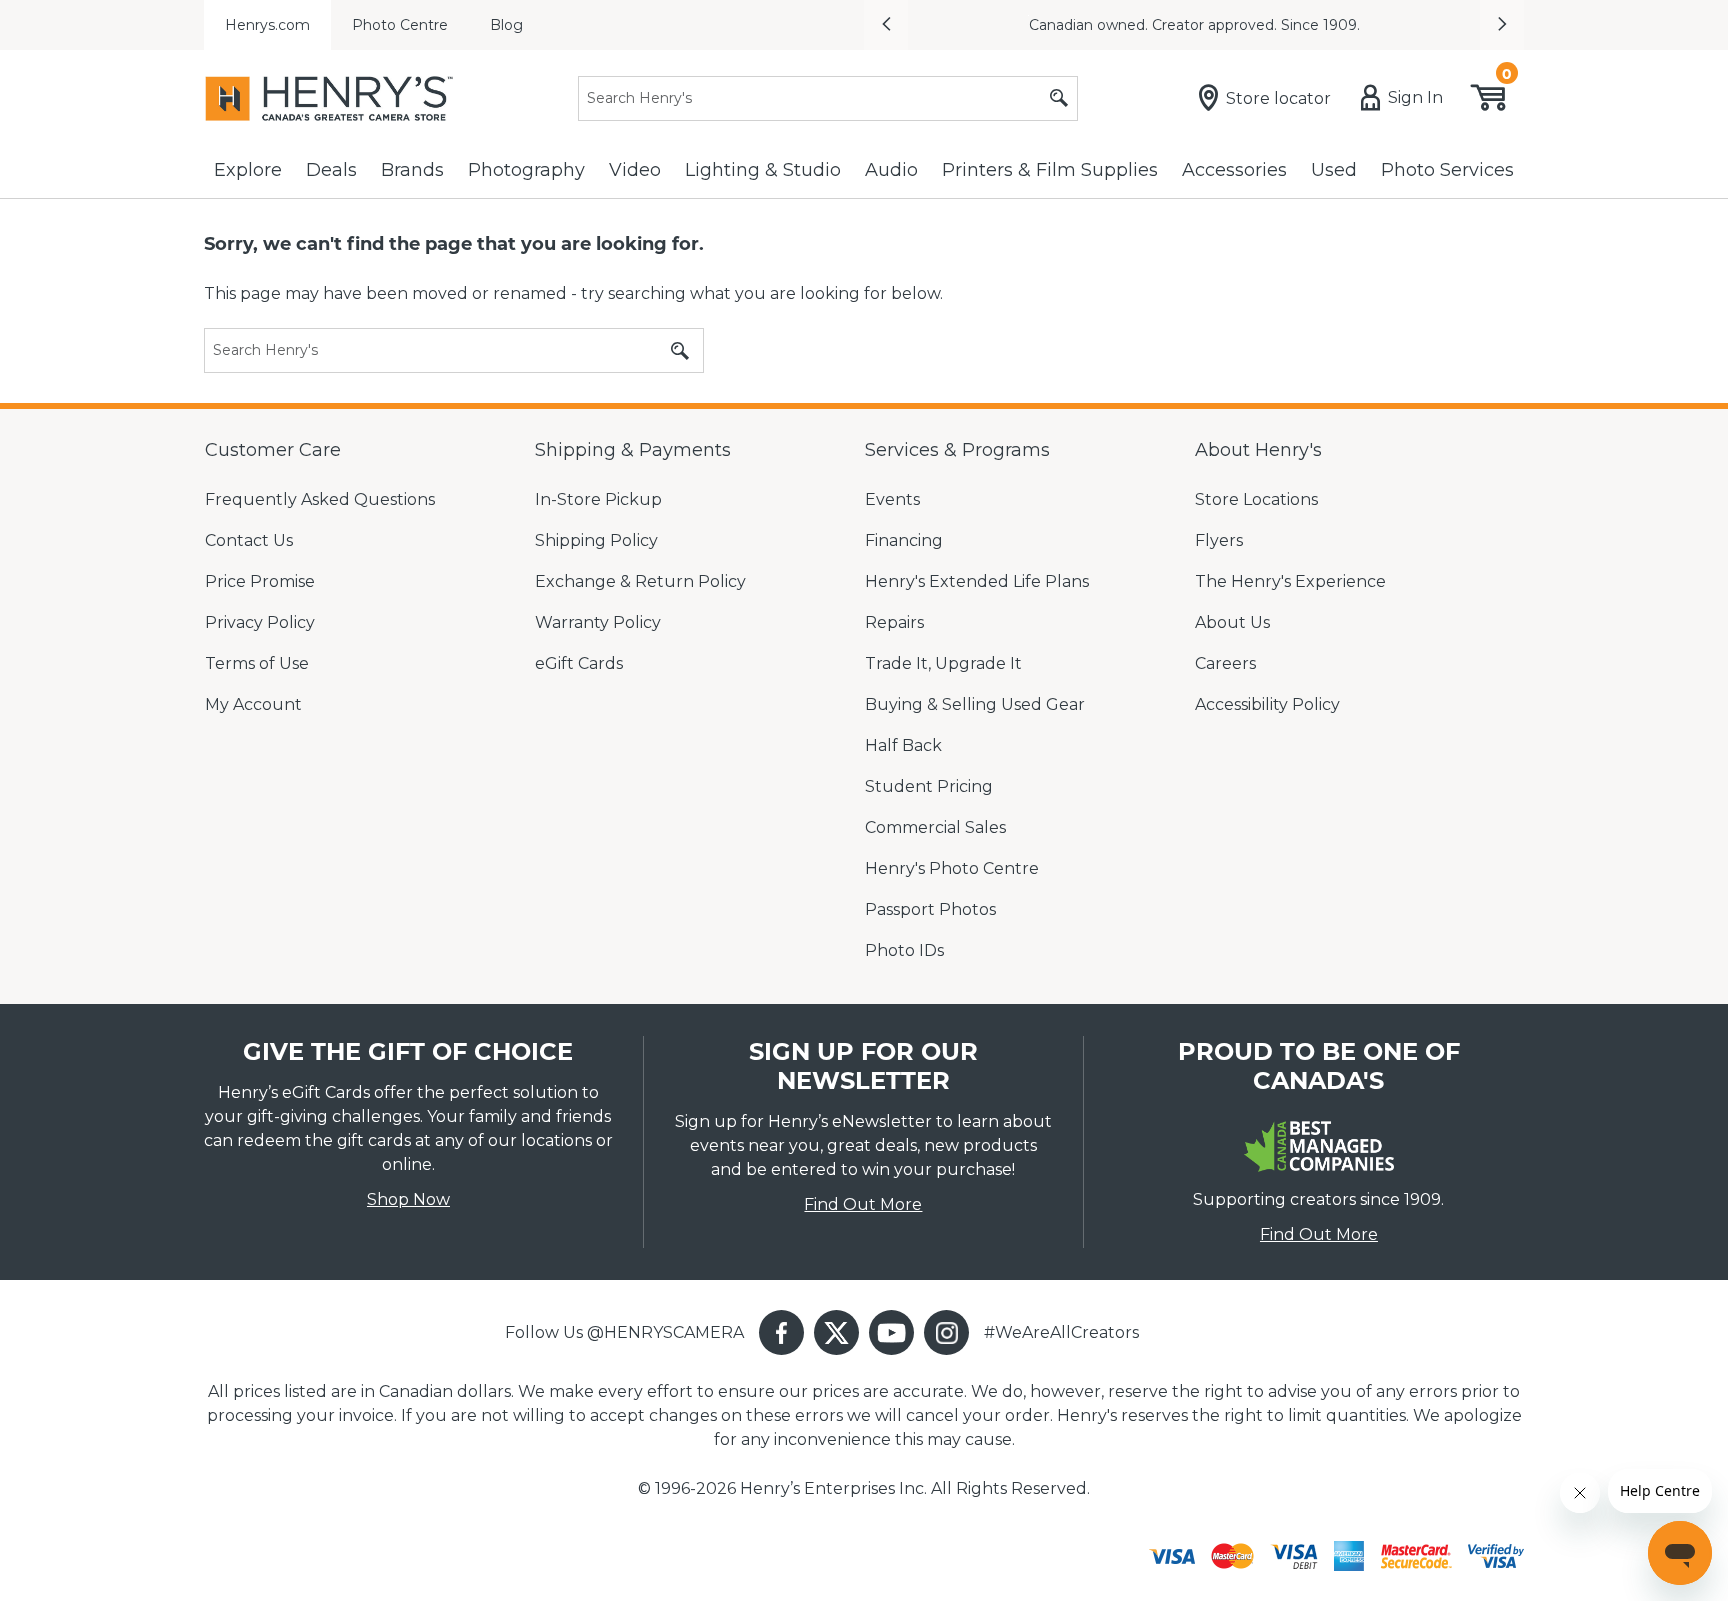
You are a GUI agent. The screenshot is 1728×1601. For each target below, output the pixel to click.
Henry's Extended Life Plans (977, 581)
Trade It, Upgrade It (943, 663)
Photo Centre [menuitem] (400, 25)
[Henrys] (329, 98)
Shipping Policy (596, 540)
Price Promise (260, 581)
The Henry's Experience (1290, 581)
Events (892, 499)
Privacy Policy (260, 622)
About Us (1232, 622)
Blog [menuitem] (506, 25)
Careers (1225, 663)
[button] (886, 25)
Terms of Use (257, 663)
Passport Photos (930, 909)
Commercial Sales (935, 827)
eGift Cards (579, 663)
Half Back (903, 745)
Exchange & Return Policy (640, 581)
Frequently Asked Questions (320, 499)
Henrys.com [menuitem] (267, 25)
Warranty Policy (598, 622)
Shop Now (408, 1199)
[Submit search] (1059, 98)
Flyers (1219, 540)
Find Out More (863, 1204)
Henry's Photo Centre (952, 868)
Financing (904, 540)
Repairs (894, 622)
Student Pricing (929, 786)
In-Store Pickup (598, 499)
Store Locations (1256, 499)
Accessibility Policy (1267, 704)
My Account (253, 704)
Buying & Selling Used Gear (975, 704)
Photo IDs (904, 950)
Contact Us (249, 540)
